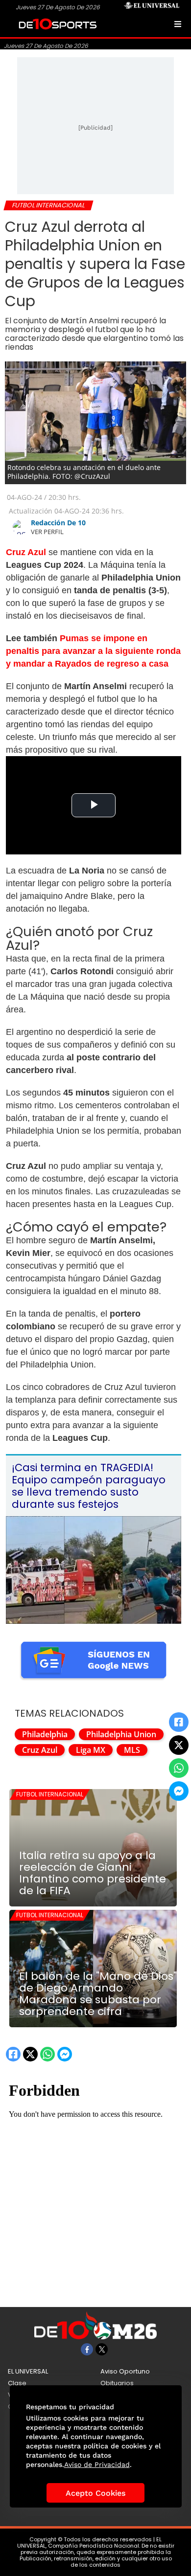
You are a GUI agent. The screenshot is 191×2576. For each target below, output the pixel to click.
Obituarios (117, 2383)
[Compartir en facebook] (179, 1722)
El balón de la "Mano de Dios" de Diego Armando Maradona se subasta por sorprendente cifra (98, 1994)
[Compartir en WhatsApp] (179, 1768)
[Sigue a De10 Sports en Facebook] (87, 2349)
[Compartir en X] (179, 1745)
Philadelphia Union (121, 1734)
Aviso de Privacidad (97, 2464)
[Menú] (178, 24)
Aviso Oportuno (125, 2371)
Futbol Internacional (50, 1794)
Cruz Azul (40, 1750)
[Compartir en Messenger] (179, 1791)
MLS (132, 1750)
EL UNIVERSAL (28, 2371)
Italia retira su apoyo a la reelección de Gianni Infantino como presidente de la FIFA (93, 1873)
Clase (17, 2383)
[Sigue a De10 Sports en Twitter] (102, 2349)
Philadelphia (45, 1734)
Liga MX (91, 1750)
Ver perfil (47, 532)
